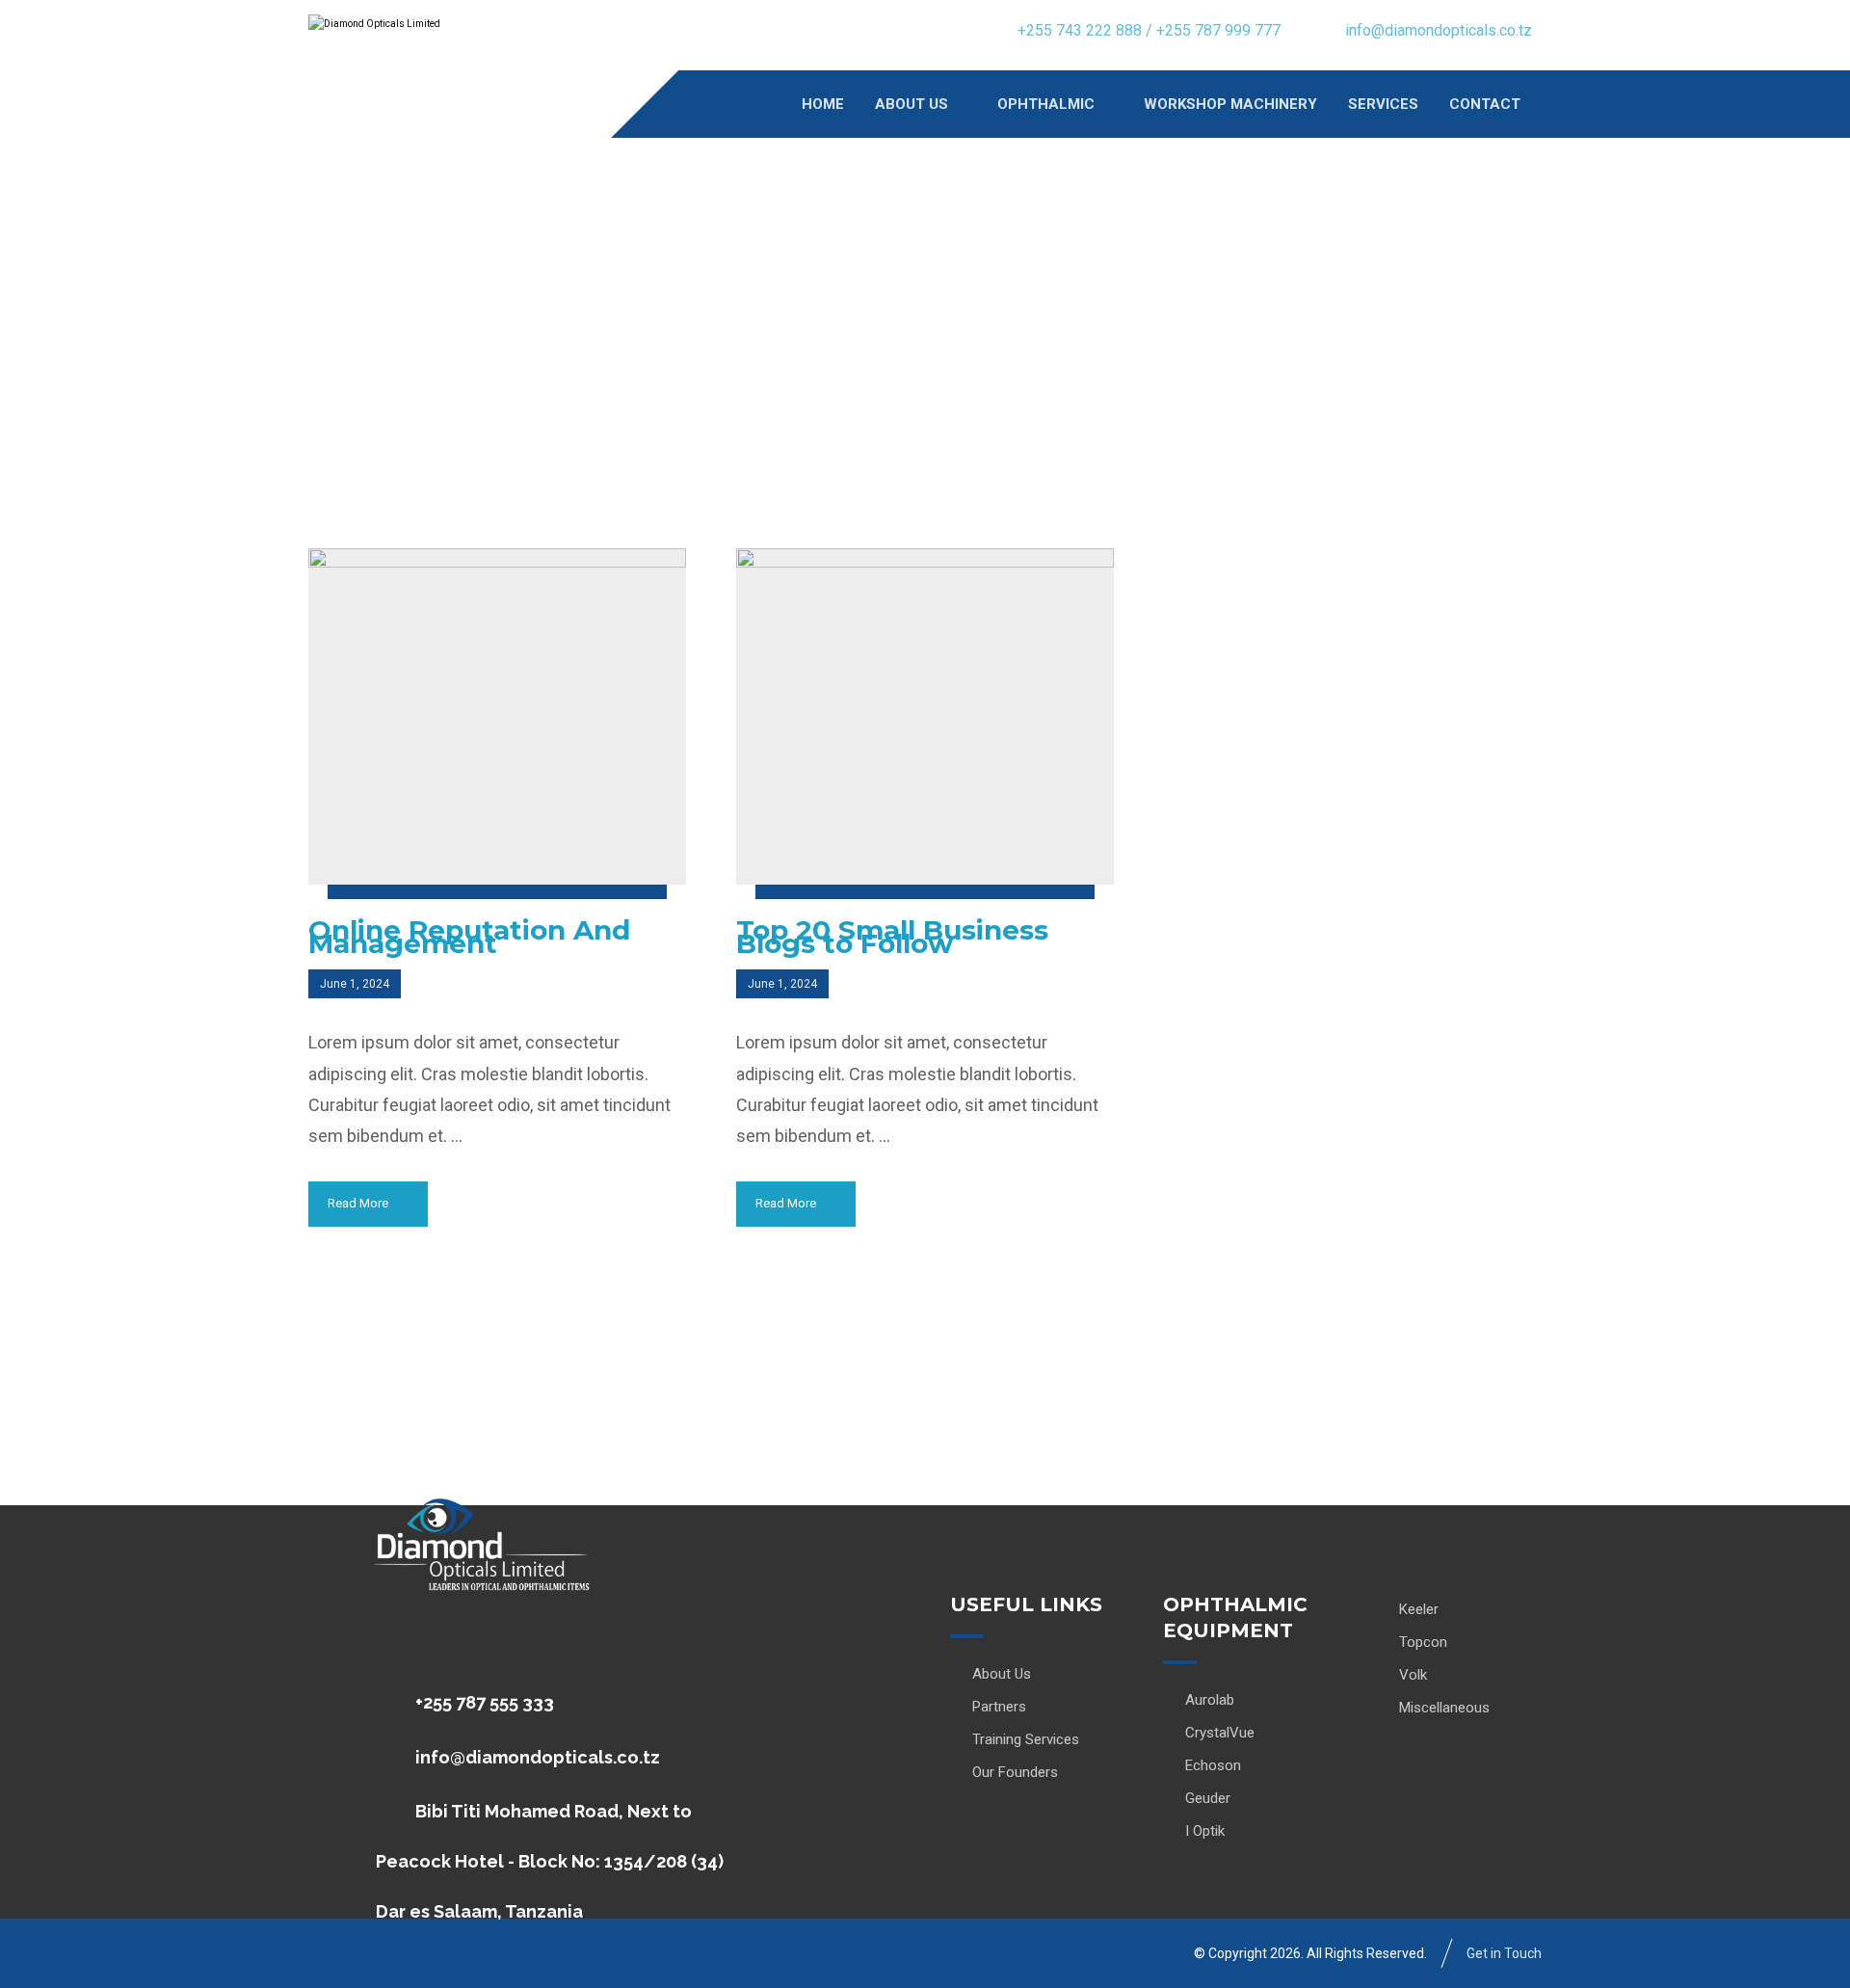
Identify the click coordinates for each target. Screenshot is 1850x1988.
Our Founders (1015, 1772)
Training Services (1026, 1739)
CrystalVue (1220, 1733)
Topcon (1423, 1642)
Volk (1413, 1675)
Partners (999, 1707)
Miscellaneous (1444, 1708)
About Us (1002, 1674)
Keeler (1419, 1609)
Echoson (1213, 1765)
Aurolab (1210, 1700)
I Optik (1205, 1831)
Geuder (1208, 1798)
